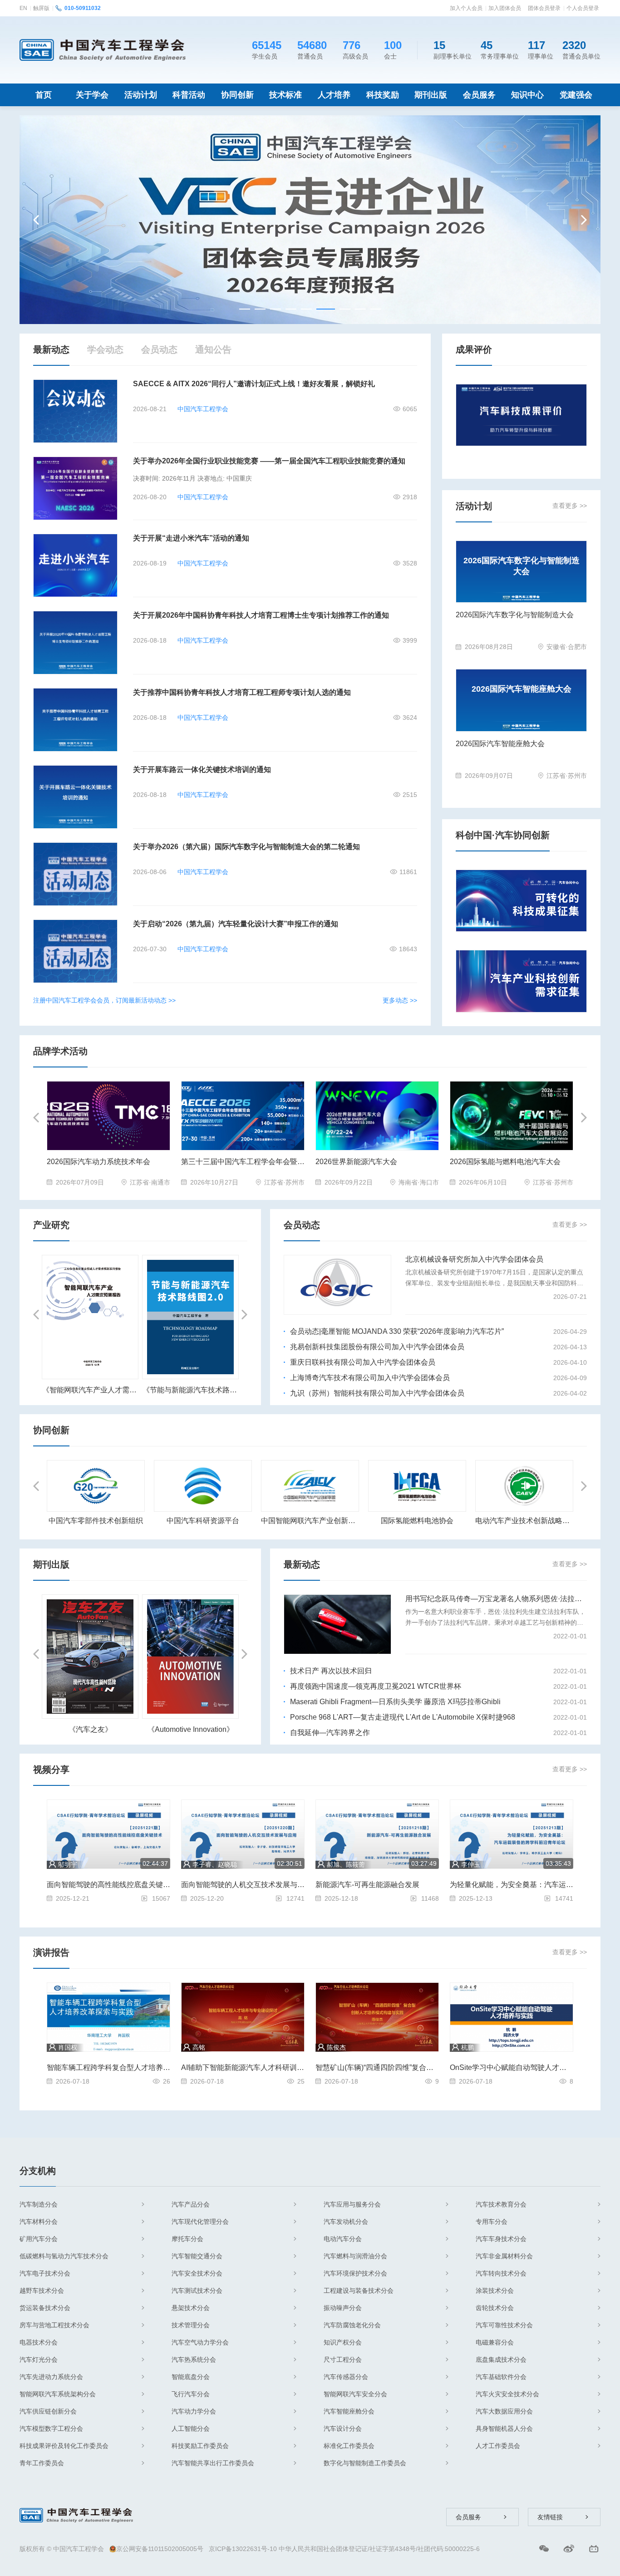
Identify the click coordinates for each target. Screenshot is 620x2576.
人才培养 (334, 95)
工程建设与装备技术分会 (359, 2291)
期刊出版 (431, 95)
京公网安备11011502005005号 (160, 2549)
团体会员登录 (544, 8)
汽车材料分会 (39, 2222)
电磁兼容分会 (495, 2342)
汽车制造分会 (39, 2204)
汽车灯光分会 (39, 2360)
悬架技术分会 (191, 2308)
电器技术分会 (39, 2342)
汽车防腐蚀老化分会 (352, 2325)
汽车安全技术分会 (197, 2273)
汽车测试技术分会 (197, 2291)
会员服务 (479, 95)
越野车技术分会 (42, 2291)
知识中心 (527, 95)
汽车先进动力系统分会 (51, 2377)
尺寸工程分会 (343, 2360)
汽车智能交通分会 (197, 2256)
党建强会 (576, 95)
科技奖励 (383, 95)
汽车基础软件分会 (501, 2377)
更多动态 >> (400, 1000)
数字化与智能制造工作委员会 (365, 2463)
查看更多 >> (570, 506)
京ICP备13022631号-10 (243, 2549)
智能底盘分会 (191, 2377)
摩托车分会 (187, 2239)
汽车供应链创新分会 (48, 2411)
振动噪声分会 (343, 2308)
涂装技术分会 (495, 2291)
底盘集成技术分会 (501, 2360)
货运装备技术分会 (45, 2308)
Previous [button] (37, 220)
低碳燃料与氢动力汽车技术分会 (64, 2256)
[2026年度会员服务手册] (310, 219)
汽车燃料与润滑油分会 (355, 2256)
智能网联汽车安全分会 (355, 2394)
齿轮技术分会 (495, 2308)
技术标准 (285, 95)
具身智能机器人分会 (504, 2429)
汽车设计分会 (343, 2429)
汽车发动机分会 (346, 2222)
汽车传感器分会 (346, 2377)
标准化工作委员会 (349, 2446)
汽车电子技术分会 (45, 2273)
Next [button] (583, 220)
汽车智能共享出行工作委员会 (213, 2463)
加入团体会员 (505, 8)
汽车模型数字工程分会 (51, 2429)
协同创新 (237, 95)
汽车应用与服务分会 (352, 2204)
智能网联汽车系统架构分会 (58, 2394)
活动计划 (141, 95)
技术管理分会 (191, 2325)
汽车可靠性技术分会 (504, 2325)
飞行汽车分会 (191, 2394)
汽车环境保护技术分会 (355, 2273)
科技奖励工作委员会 (200, 2446)
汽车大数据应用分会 (504, 2411)
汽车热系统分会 (194, 2360)
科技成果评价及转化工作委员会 (64, 2446)
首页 (44, 95)
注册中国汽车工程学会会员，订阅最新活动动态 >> (104, 1000)
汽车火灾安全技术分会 (507, 2394)
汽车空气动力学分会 (200, 2342)
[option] (310, 220)
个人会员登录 (583, 8)
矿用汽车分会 (39, 2239)
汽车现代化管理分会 (200, 2222)
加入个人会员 (466, 8)
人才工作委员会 (498, 2446)
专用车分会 (492, 2222)
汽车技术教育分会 (501, 2204)
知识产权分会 (343, 2342)
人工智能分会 (191, 2429)
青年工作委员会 (42, 2463)
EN (23, 8)
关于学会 (92, 95)
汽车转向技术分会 (501, 2273)
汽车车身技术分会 (501, 2239)
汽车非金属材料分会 (504, 2256)
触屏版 (41, 8)
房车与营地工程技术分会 (54, 2325)
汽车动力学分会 (194, 2411)
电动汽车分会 (343, 2239)
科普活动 (189, 95)
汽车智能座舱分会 (349, 2411)
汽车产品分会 (191, 2204)
